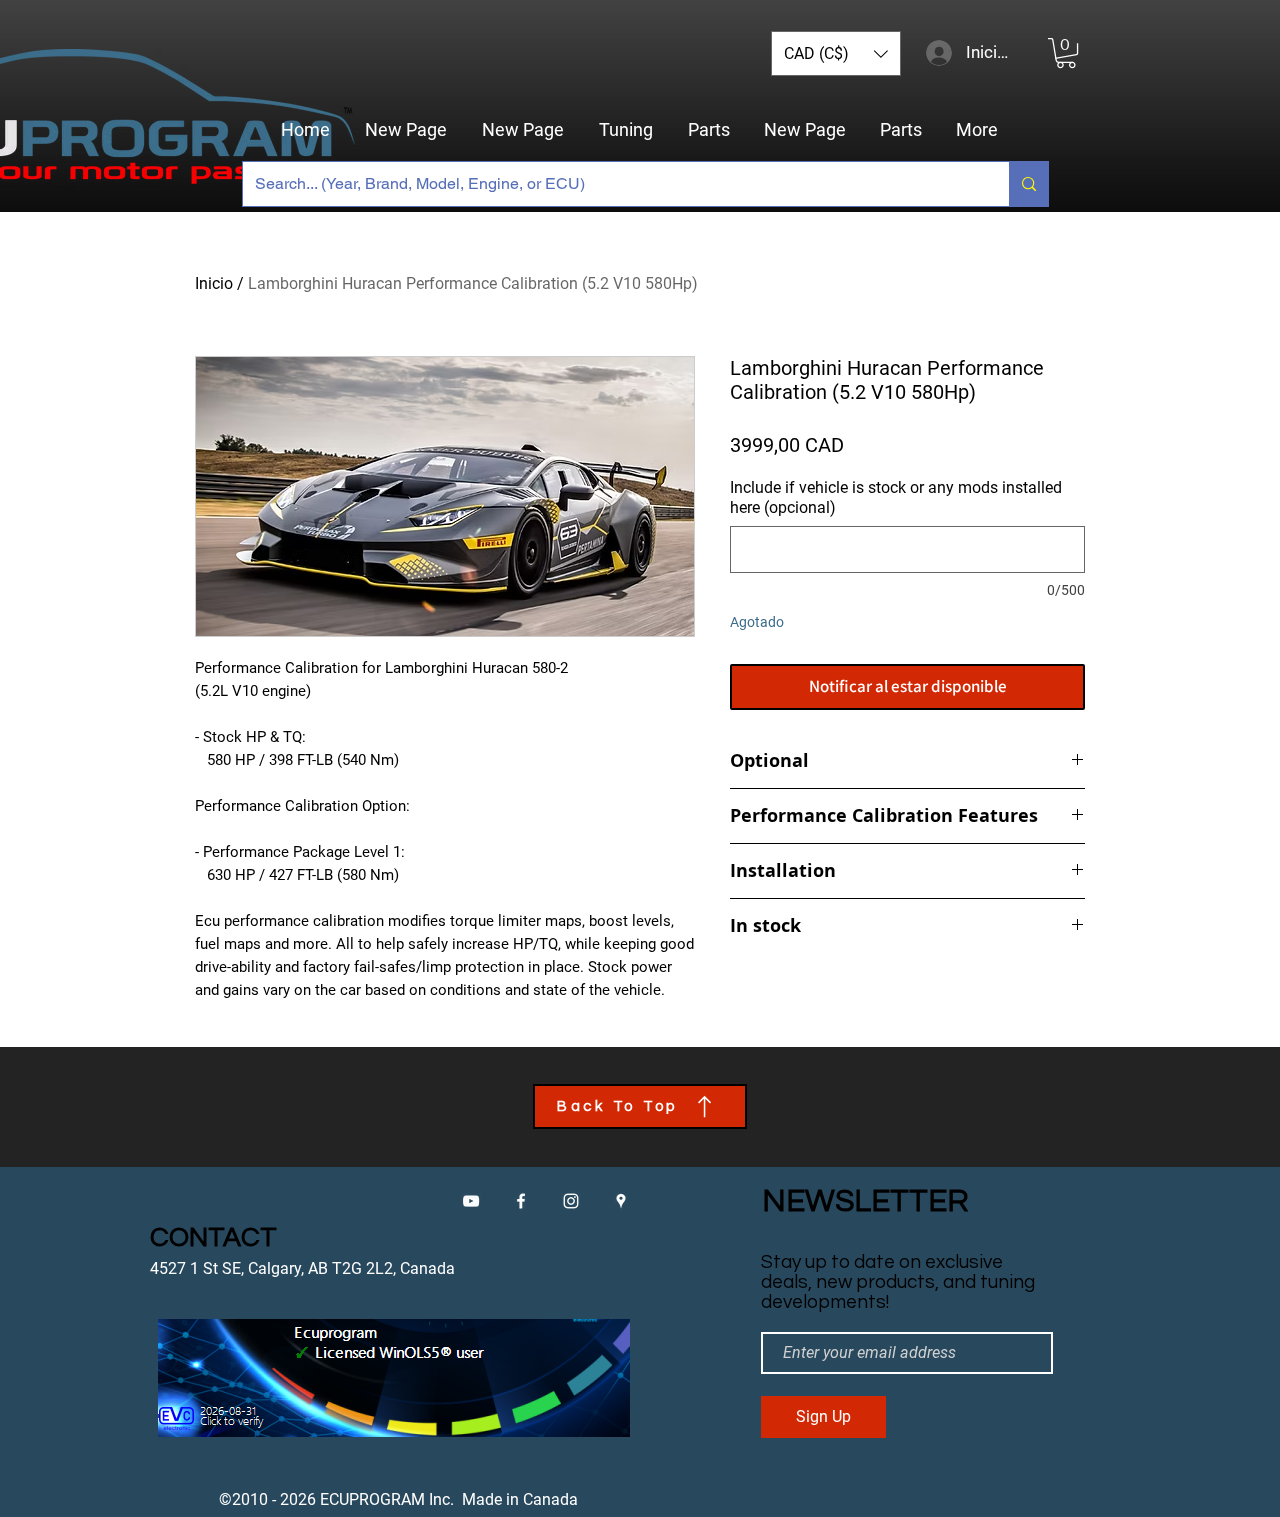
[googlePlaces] (621, 1201)
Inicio (214, 283)
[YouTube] (471, 1201)
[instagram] (571, 1201)
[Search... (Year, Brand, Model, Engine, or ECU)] (1028, 184)
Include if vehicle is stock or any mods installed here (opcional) (896, 497)
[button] (836, 53)
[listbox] (836, 53)
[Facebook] (521, 1201)
